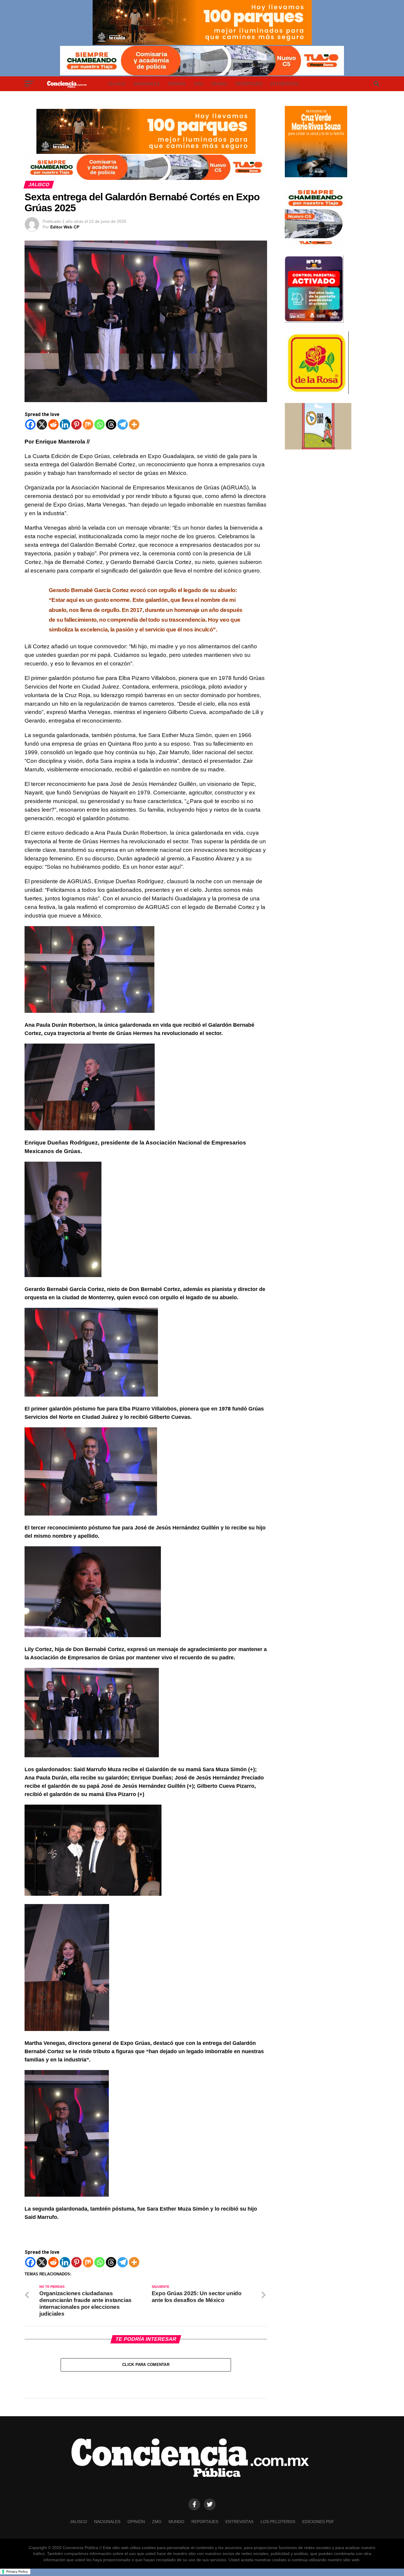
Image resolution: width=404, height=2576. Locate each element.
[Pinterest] (76, 424)
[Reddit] (53, 424)
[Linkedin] (65, 424)
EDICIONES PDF (318, 2522)
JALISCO (117, 84)
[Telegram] (123, 424)
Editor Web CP (65, 227)
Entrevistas (285, 84)
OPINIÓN (177, 84)
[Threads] (111, 424)
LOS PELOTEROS (278, 2522)
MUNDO (219, 84)
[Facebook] (30, 424)
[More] (134, 424)
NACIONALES (147, 84)
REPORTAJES (249, 84)
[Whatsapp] (100, 424)
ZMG (198, 84)
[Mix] (88, 424)
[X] (42, 424)
